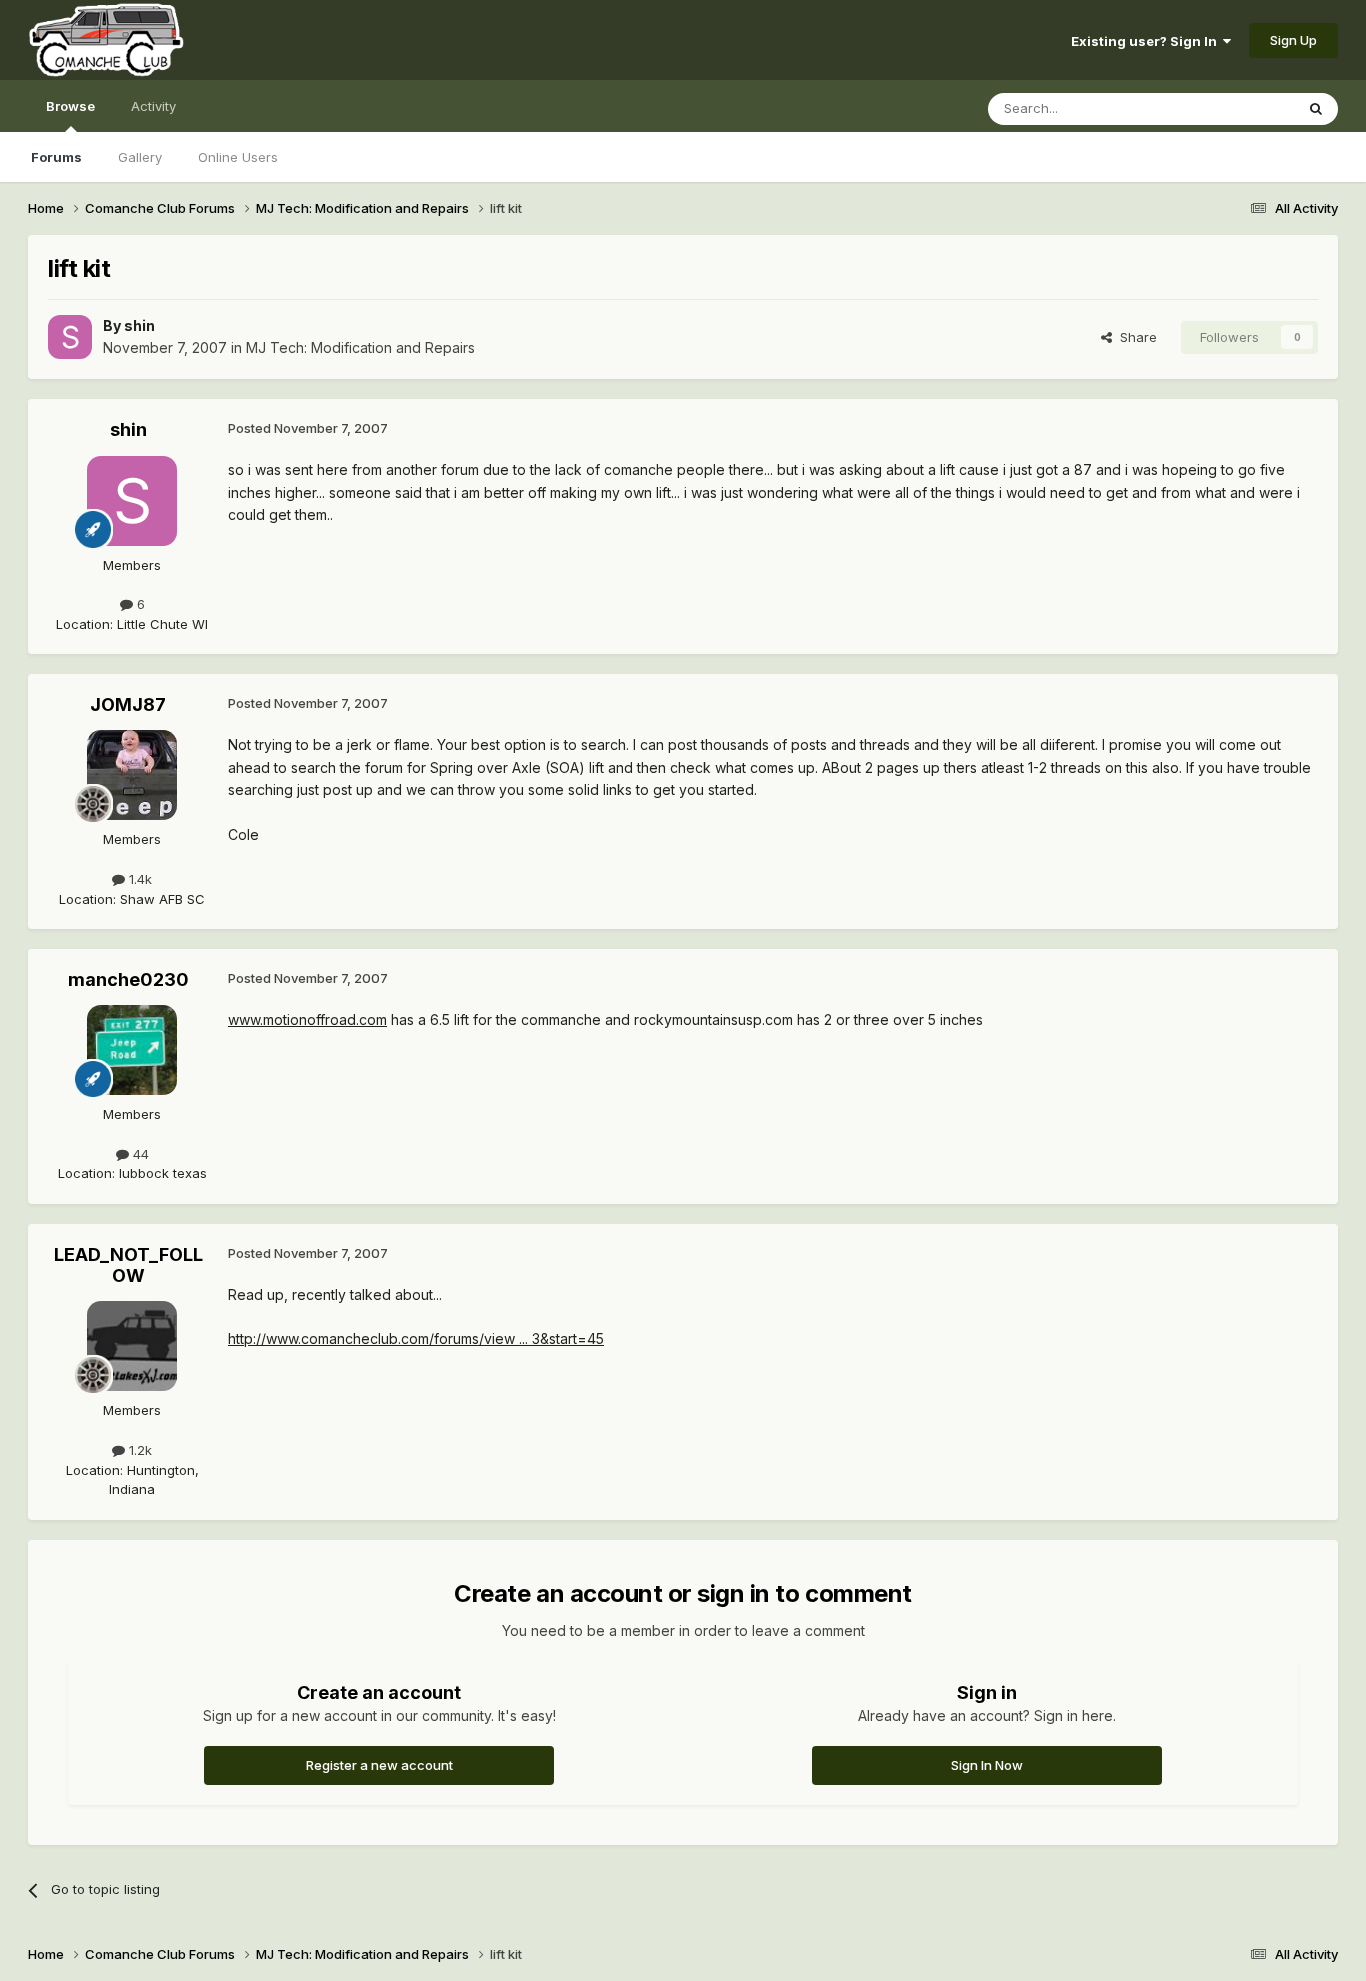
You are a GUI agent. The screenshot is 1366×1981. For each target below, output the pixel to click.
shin (139, 325)
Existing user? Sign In (1147, 41)
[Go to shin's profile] (70, 337)
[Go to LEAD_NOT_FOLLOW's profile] (132, 1346)
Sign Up (1293, 40)
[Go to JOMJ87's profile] (132, 775)
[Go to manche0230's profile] (132, 1050)
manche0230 (128, 979)
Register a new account (379, 1765)
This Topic (1235, 108)
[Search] (1316, 109)
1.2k (138, 1450)
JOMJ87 (128, 704)
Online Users (238, 157)
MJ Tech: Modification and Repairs (360, 347)
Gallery (140, 157)
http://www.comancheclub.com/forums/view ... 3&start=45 (416, 1338)
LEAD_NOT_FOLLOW (128, 1265)
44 (139, 1154)
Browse (70, 106)
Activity (153, 106)
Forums (56, 157)
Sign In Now (987, 1765)
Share (1134, 337)
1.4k (138, 879)
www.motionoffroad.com (307, 1019)
